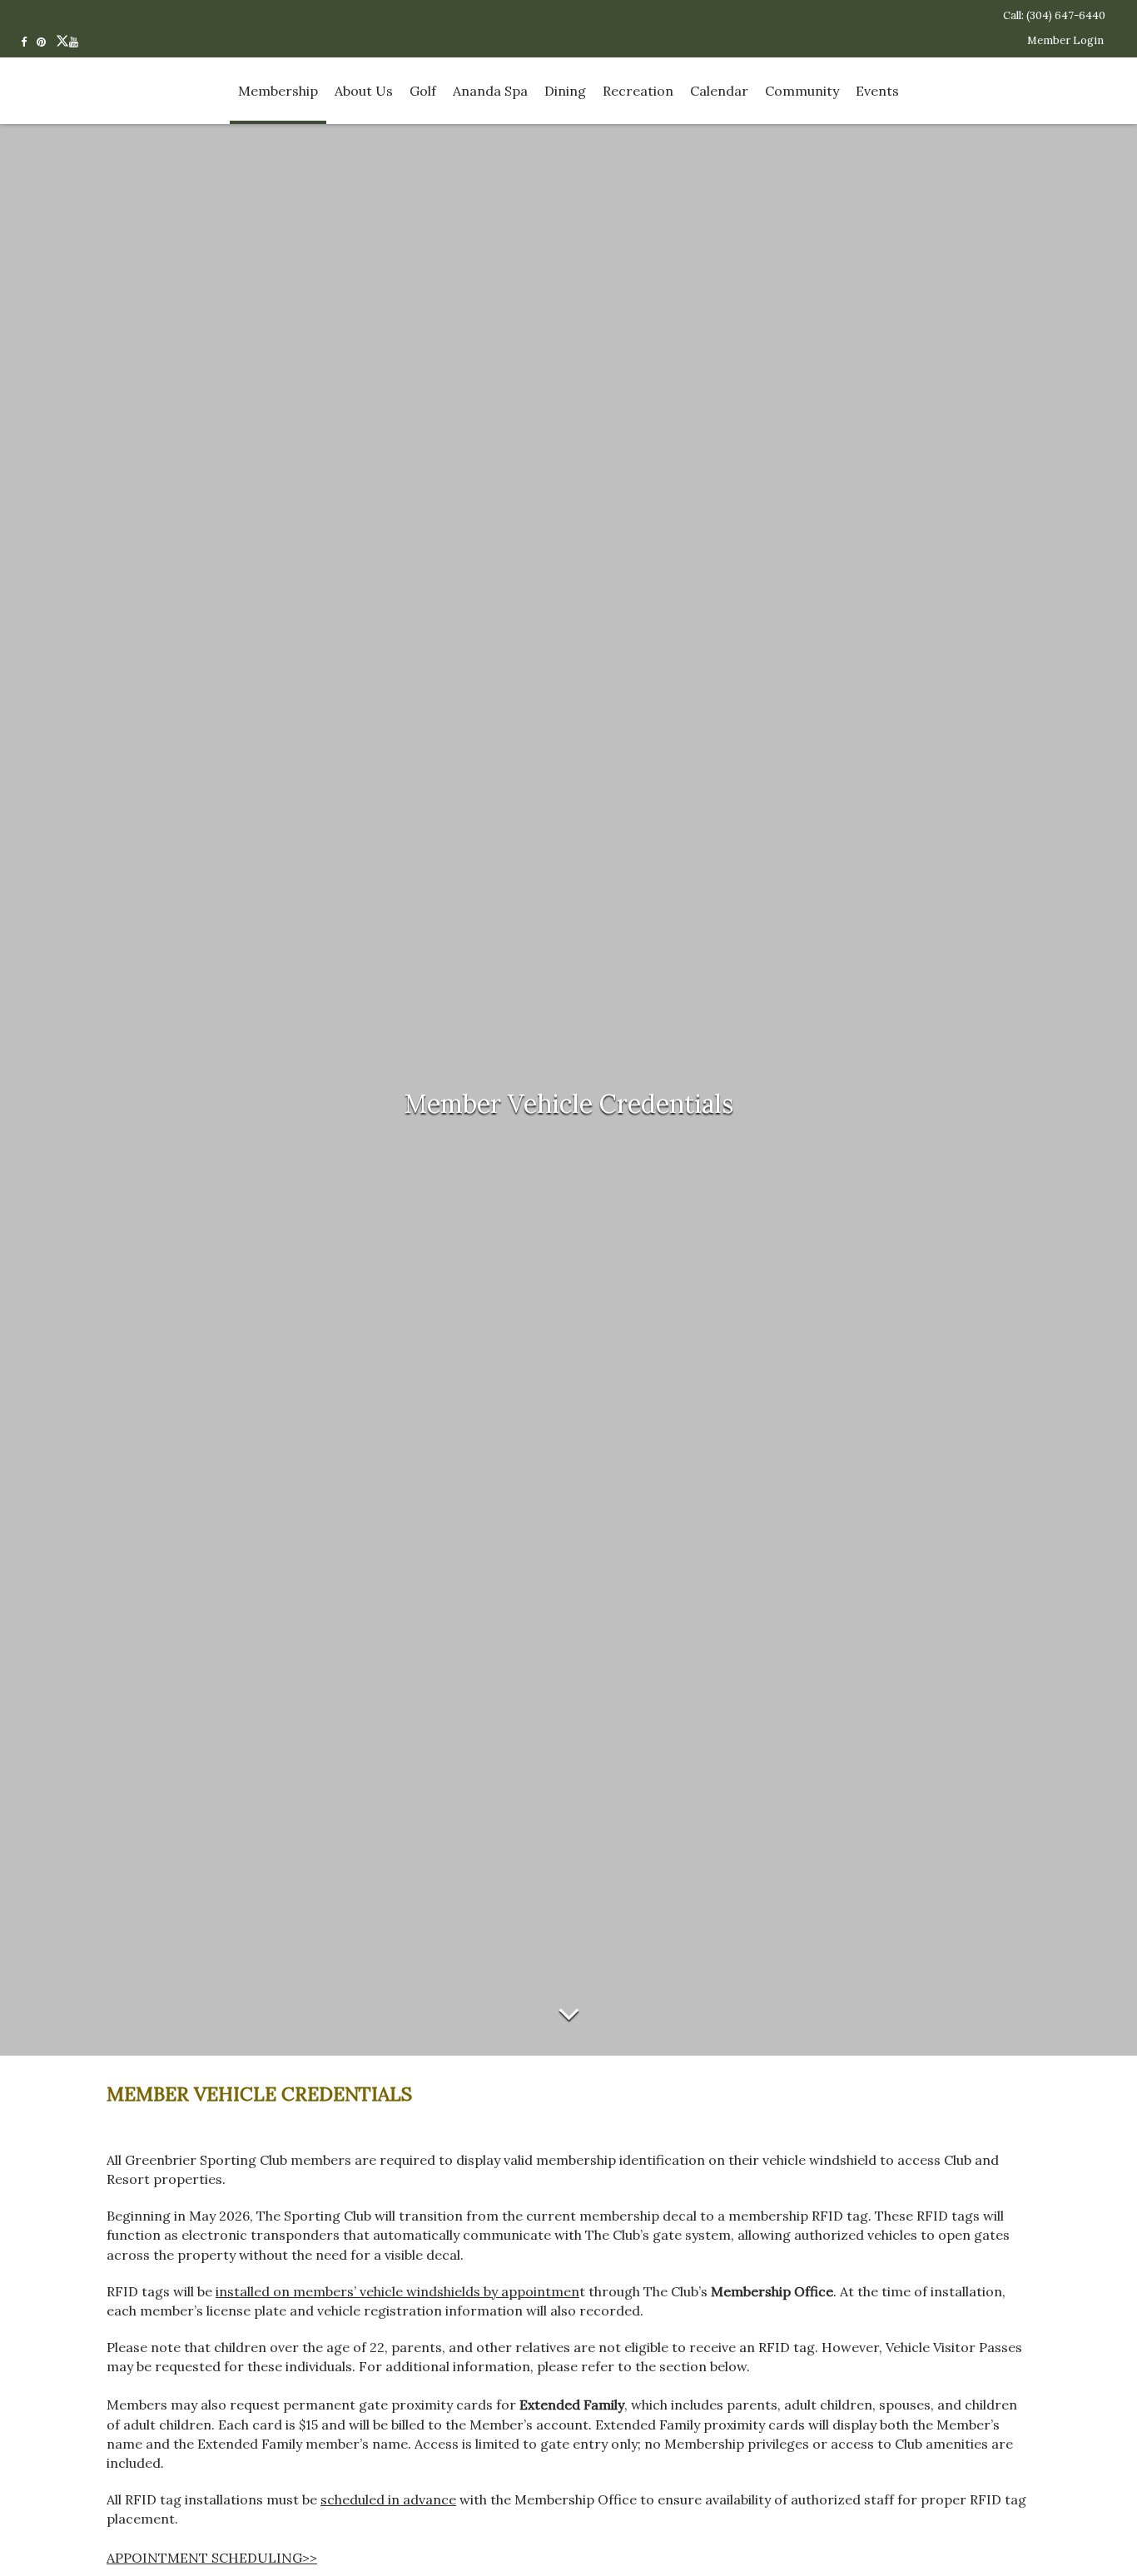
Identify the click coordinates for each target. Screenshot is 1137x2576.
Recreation (638, 91)
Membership (278, 91)
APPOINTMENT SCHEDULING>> (212, 2558)
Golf (423, 91)
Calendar (719, 91)
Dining (565, 91)
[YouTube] (79, 41)
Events (877, 91)
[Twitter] (62, 41)
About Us (364, 91)
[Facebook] (29, 41)
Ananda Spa (490, 91)
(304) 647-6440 (1066, 15)
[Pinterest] (46, 41)
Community (802, 91)
